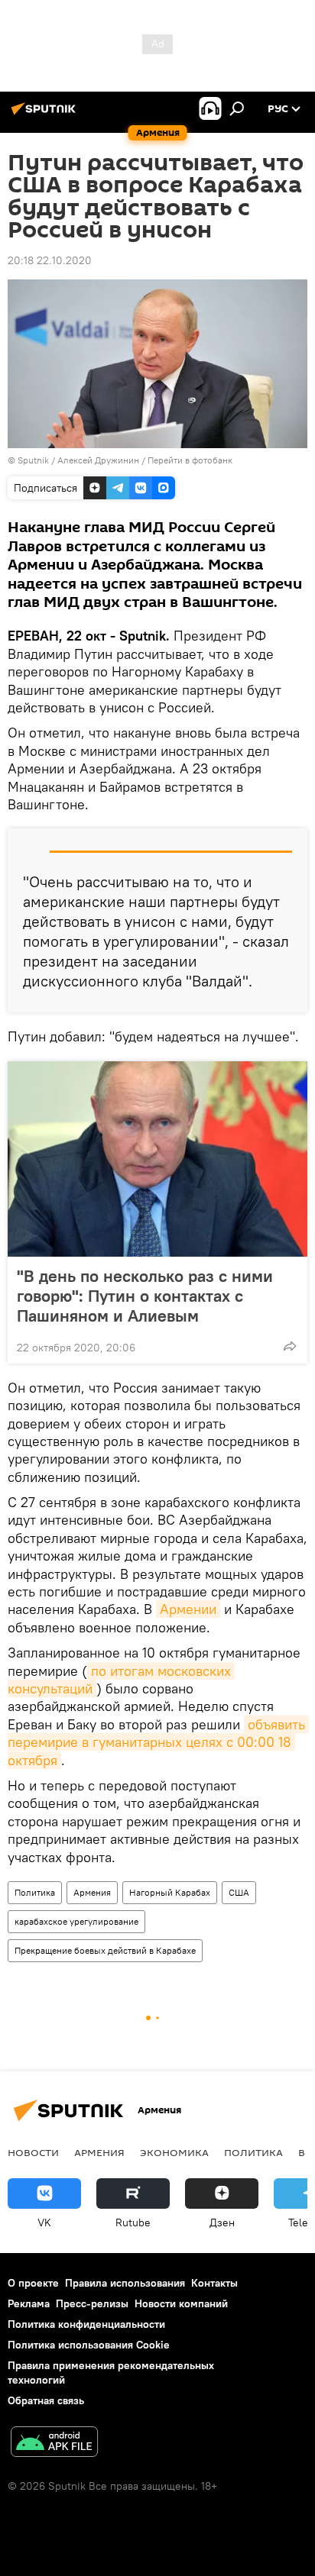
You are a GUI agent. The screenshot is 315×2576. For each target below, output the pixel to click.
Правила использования (125, 2283)
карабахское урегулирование (76, 1921)
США (239, 1892)
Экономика (174, 2152)
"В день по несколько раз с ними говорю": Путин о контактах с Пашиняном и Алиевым (145, 1296)
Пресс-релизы (92, 2303)
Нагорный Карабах (170, 1892)
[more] (290, 1346)
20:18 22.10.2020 (50, 260)
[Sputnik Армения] (46, 115)
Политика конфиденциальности (86, 2324)
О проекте (33, 2283)
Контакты (214, 2283)
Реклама (29, 2303)
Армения (92, 1892)
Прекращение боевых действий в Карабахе (105, 1950)
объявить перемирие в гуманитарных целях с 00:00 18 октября (158, 1742)
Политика (35, 1892)
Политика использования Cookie (89, 2345)
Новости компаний (181, 2303)
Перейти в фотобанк (190, 460)
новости (33, 2152)
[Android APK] (54, 2444)
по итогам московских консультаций (121, 1680)
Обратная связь (46, 2400)
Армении (188, 1609)
